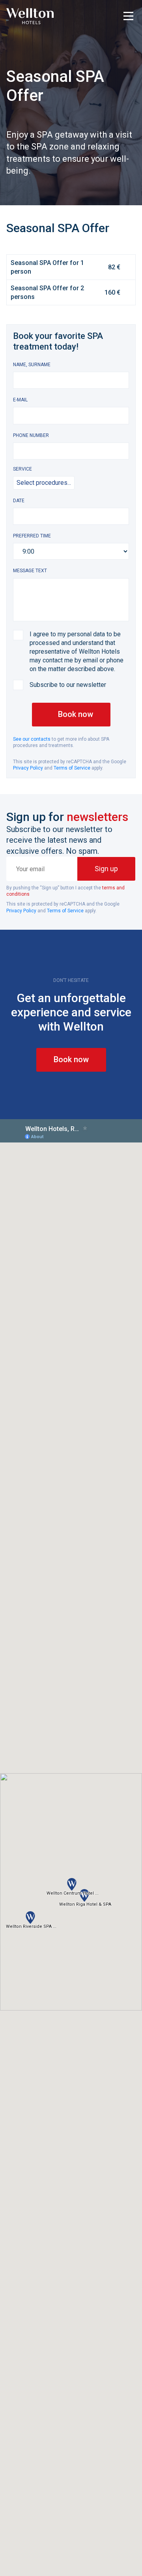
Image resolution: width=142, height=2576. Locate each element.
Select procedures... (44, 483)
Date (19, 501)
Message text (30, 571)
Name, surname (32, 365)
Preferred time (32, 536)
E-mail (20, 400)
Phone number (31, 435)
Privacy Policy (28, 768)
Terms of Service (72, 768)
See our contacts (32, 739)
